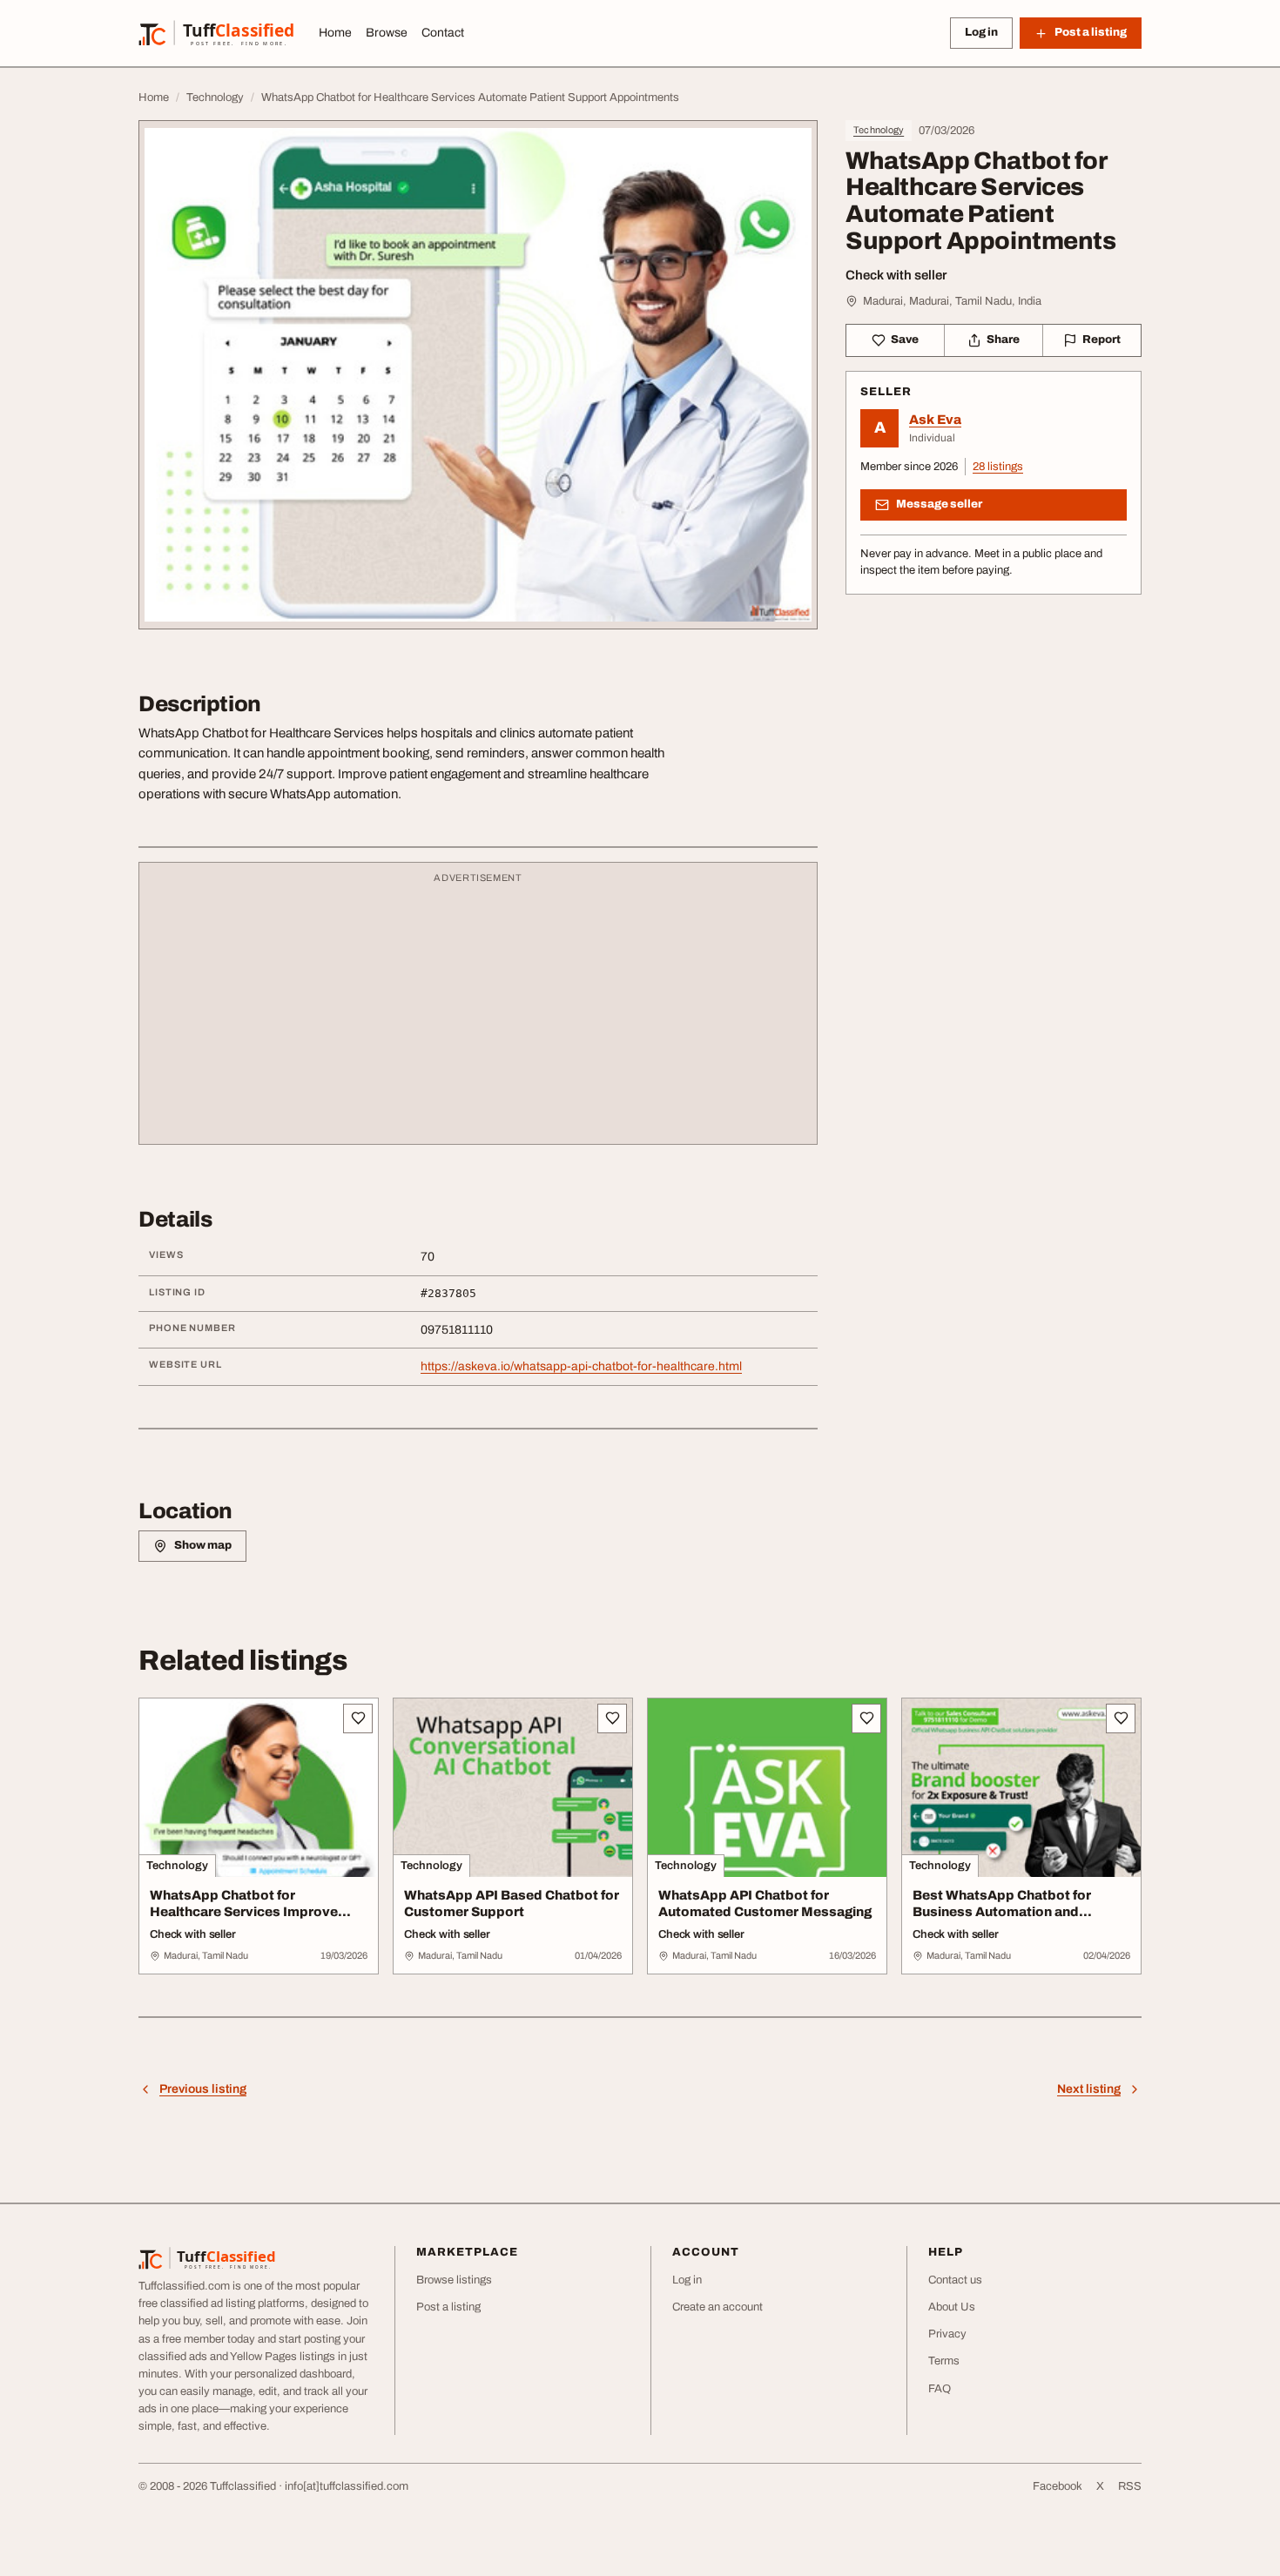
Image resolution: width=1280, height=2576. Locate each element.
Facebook (1058, 2486)
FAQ (940, 2389)
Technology (879, 130)
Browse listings (454, 2280)
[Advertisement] (478, 1012)
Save (905, 340)
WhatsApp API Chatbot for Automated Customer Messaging (765, 1903)
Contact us (955, 2280)
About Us (952, 2307)
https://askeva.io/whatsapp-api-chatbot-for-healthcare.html (581, 1366)
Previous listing (203, 2089)
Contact (443, 33)
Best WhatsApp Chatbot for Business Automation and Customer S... (1002, 1912)
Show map (203, 1545)
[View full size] (478, 375)
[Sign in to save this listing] (358, 1718)
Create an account (717, 2307)
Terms (944, 2361)
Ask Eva (935, 420)
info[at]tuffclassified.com (347, 2486)
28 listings (998, 467)
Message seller (939, 504)
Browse (387, 33)
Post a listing (448, 2307)
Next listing (1089, 2089)
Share (1003, 340)
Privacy (947, 2334)
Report (1101, 340)
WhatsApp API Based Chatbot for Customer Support (512, 1903)
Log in (981, 32)
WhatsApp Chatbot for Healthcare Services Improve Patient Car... (244, 1912)
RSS (1130, 2486)
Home (335, 33)
